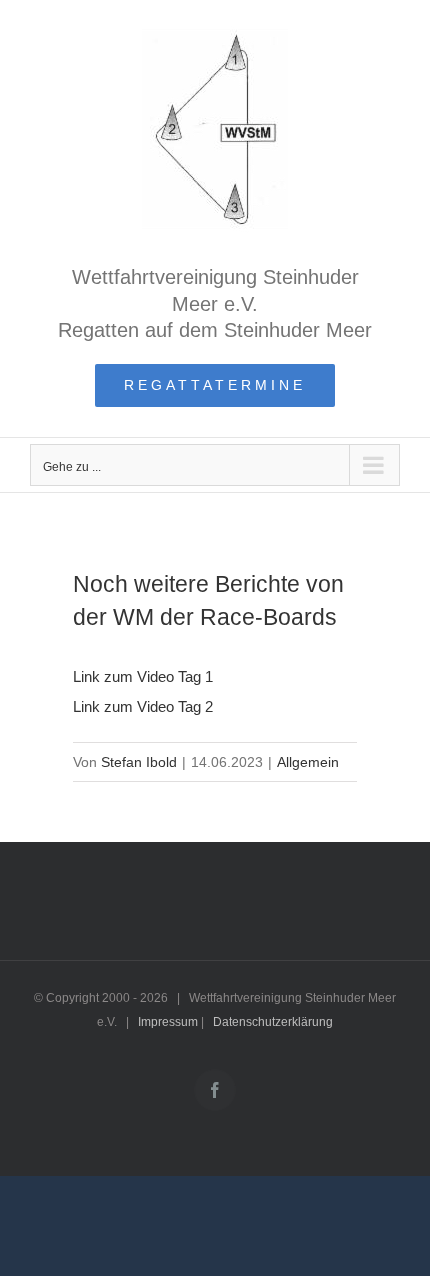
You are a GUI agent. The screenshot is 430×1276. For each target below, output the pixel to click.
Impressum (168, 1022)
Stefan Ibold (139, 762)
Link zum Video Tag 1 (143, 676)
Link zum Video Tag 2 (143, 706)
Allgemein (308, 762)
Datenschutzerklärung (273, 1022)
